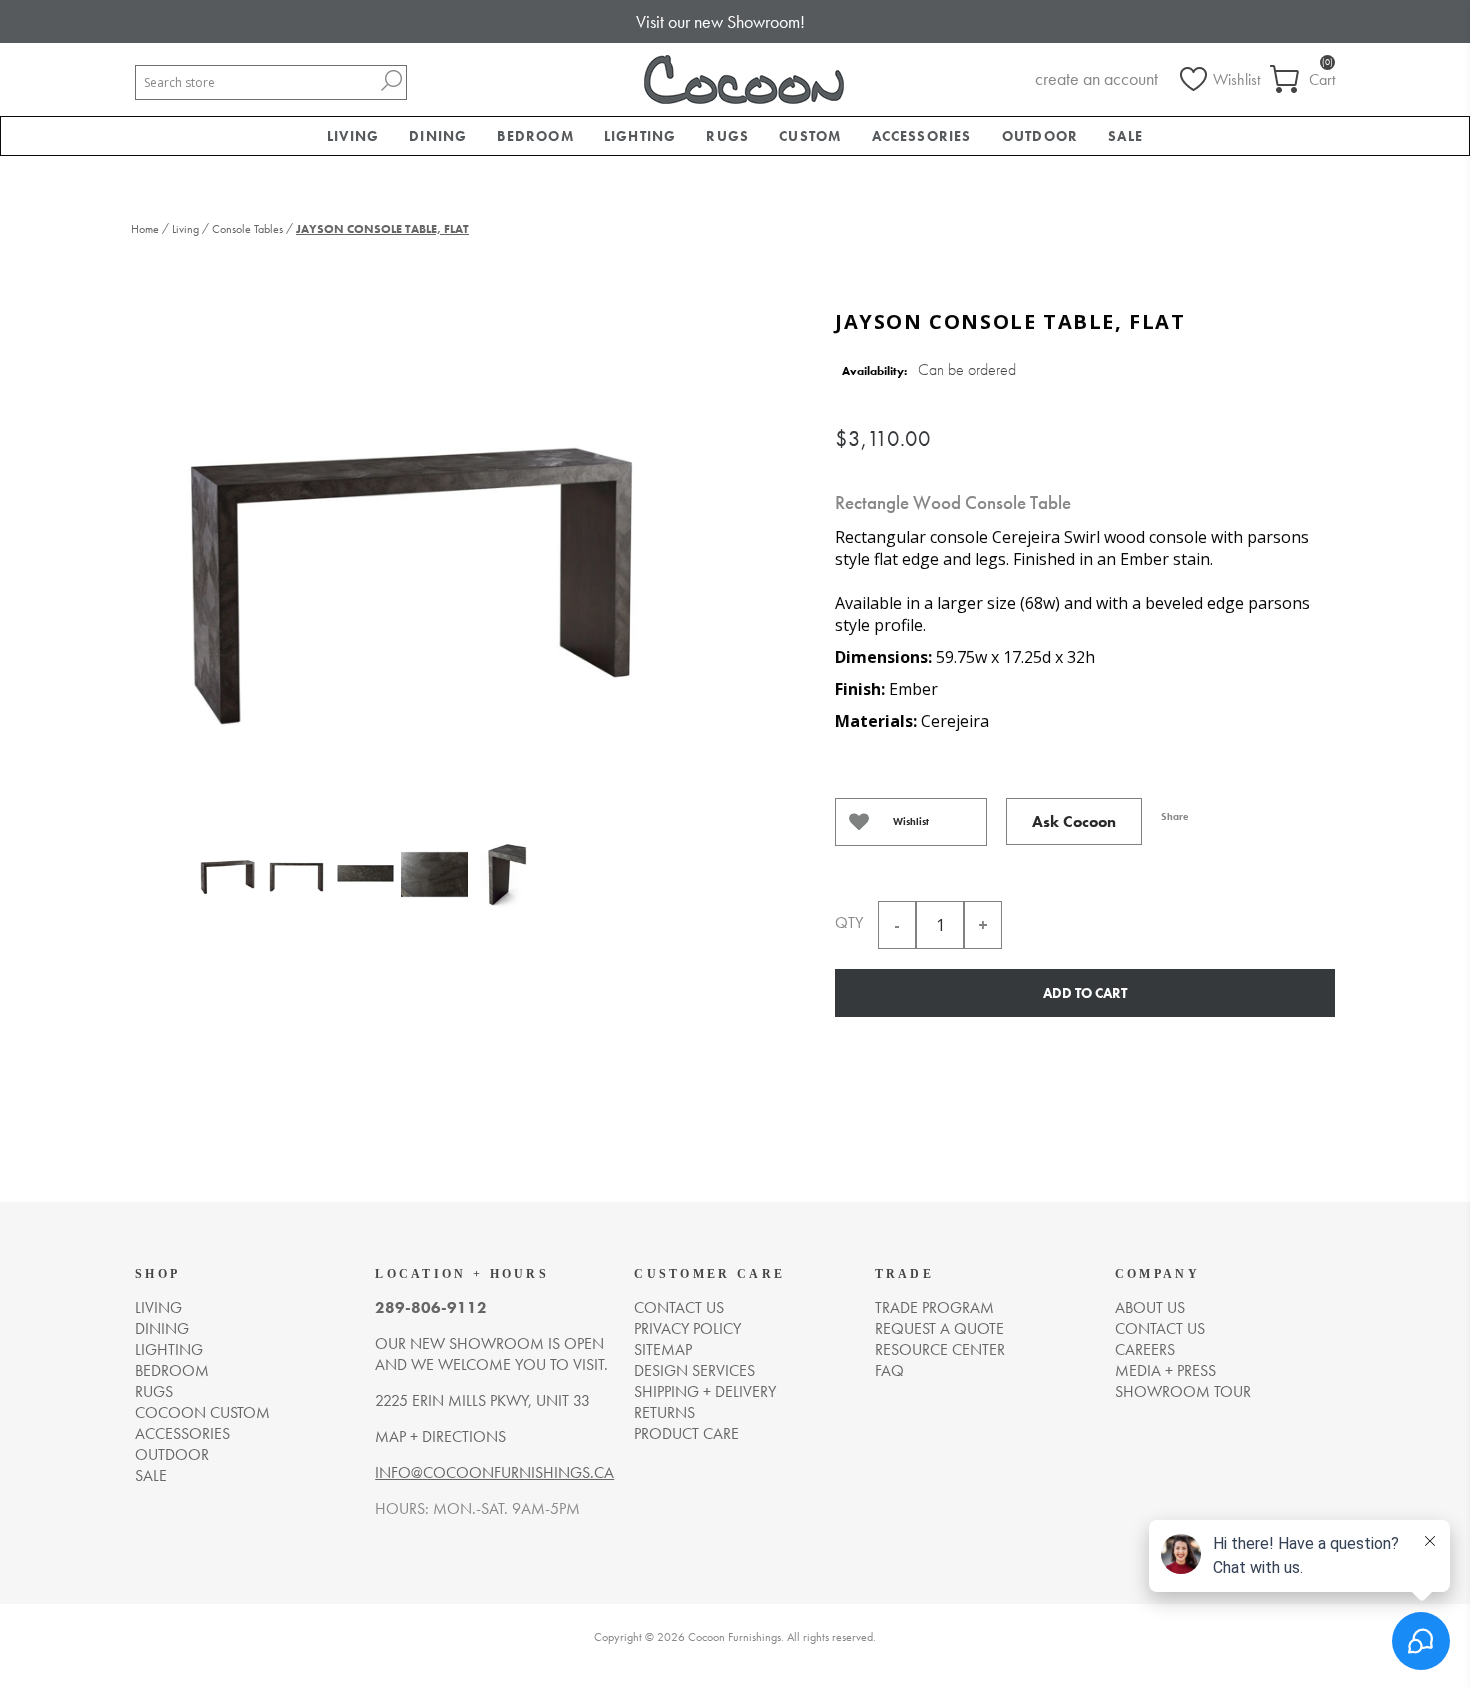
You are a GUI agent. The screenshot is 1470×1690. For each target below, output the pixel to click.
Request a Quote (939, 1328)
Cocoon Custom (202, 1412)
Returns (664, 1412)
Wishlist (911, 821)
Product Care (686, 1433)
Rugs (154, 1391)
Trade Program (934, 1307)
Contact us (679, 1307)
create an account (1096, 78)
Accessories (182, 1433)
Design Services (694, 1370)
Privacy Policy (687, 1328)
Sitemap (663, 1349)
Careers (1145, 1349)
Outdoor (172, 1454)
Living (158, 1307)
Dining (162, 1328)
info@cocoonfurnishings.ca (494, 1472)
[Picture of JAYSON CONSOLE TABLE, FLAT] (227, 895)
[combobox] (256, 82)
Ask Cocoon (1074, 821)
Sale (151, 1475)
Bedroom (172, 1370)
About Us (1150, 1307)
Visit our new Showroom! (720, 21)
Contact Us (1160, 1328)
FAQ (889, 1370)
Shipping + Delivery (705, 1391)
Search (391, 80)
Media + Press (1165, 1370)
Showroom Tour (1183, 1391)
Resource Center (940, 1349)
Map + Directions (440, 1436)
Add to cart (1085, 993)
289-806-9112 (431, 1307)
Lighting (169, 1349)
